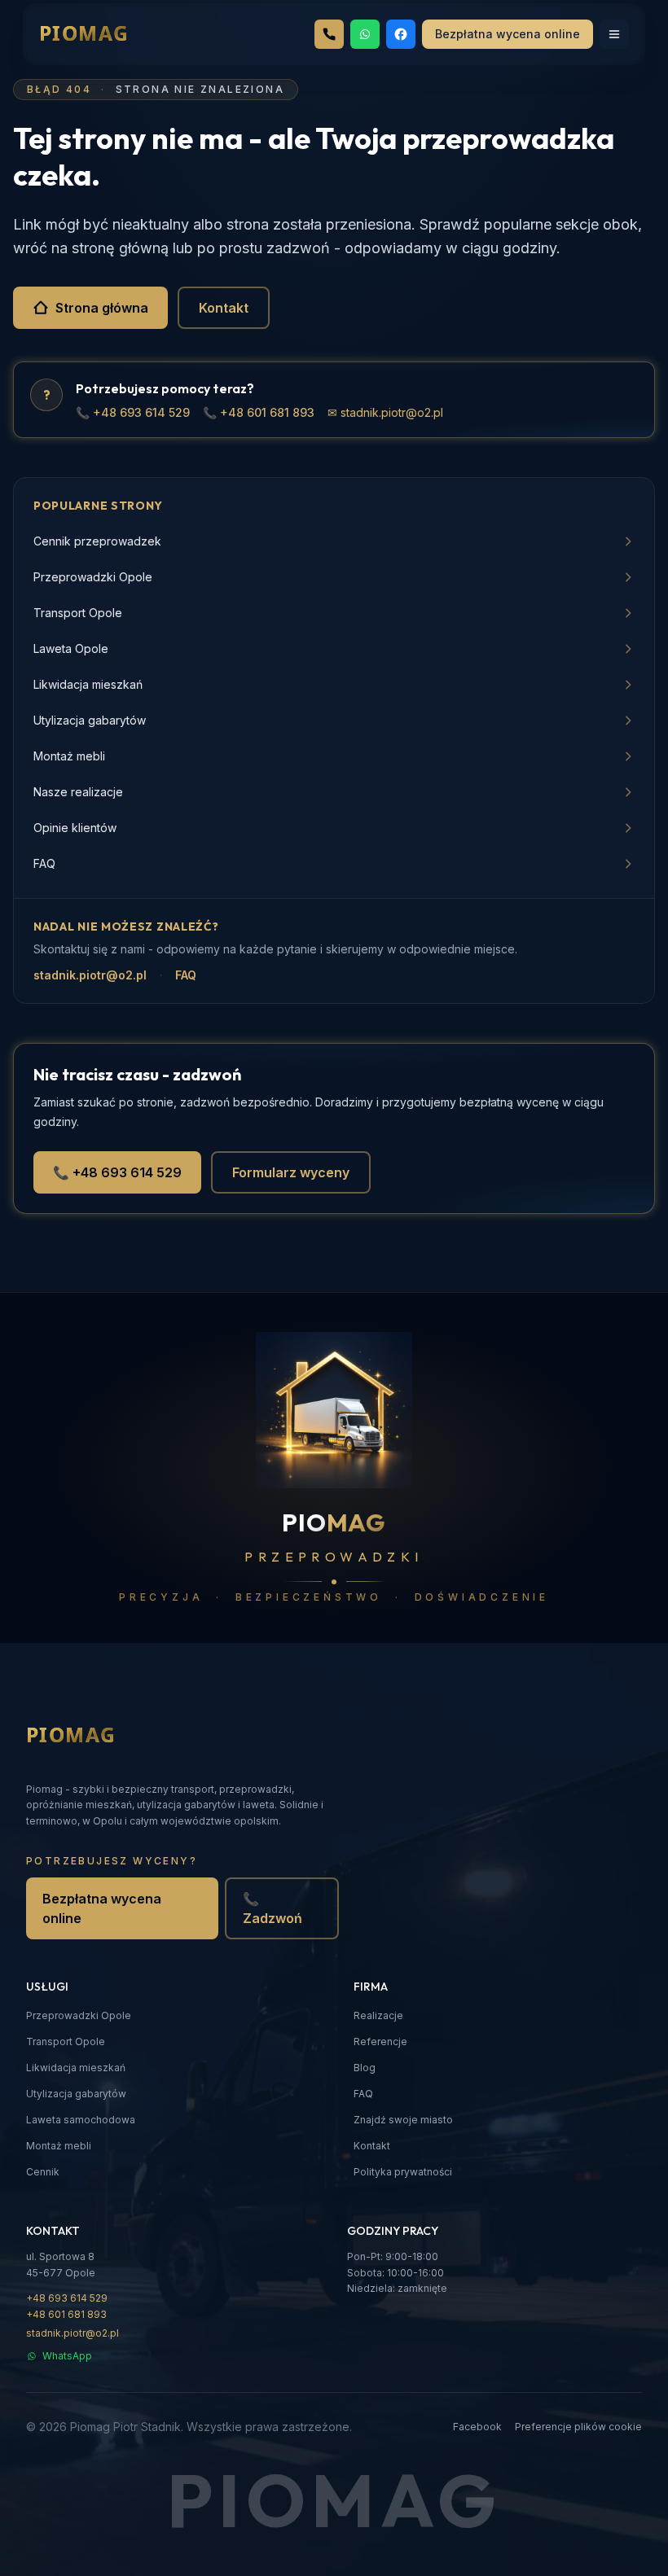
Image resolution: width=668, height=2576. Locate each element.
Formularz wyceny (291, 1172)
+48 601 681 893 (66, 2314)
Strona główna (102, 308)
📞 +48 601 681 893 (259, 412)
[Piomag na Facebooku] (401, 34)
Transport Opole (66, 2042)
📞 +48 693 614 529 (133, 412)
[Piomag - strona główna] (110, 34)
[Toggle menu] (614, 34)
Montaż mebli (59, 2146)
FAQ (186, 975)
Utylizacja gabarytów (76, 2094)
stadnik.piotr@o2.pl (90, 975)
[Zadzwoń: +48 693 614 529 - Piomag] (329, 34)
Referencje (380, 2042)
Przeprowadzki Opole (79, 2015)
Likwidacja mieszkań (76, 2068)
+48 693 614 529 (67, 2298)
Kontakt (224, 308)
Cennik (43, 2172)
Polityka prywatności (403, 2172)
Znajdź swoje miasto (403, 2120)
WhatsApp (67, 2356)
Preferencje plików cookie (578, 2427)
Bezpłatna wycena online (102, 1908)
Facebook (477, 2427)
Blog (365, 2068)
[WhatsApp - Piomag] (365, 34)
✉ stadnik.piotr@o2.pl (385, 412)
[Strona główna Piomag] (97, 1736)
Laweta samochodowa (81, 2120)
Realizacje (378, 2015)
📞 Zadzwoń (272, 1908)
